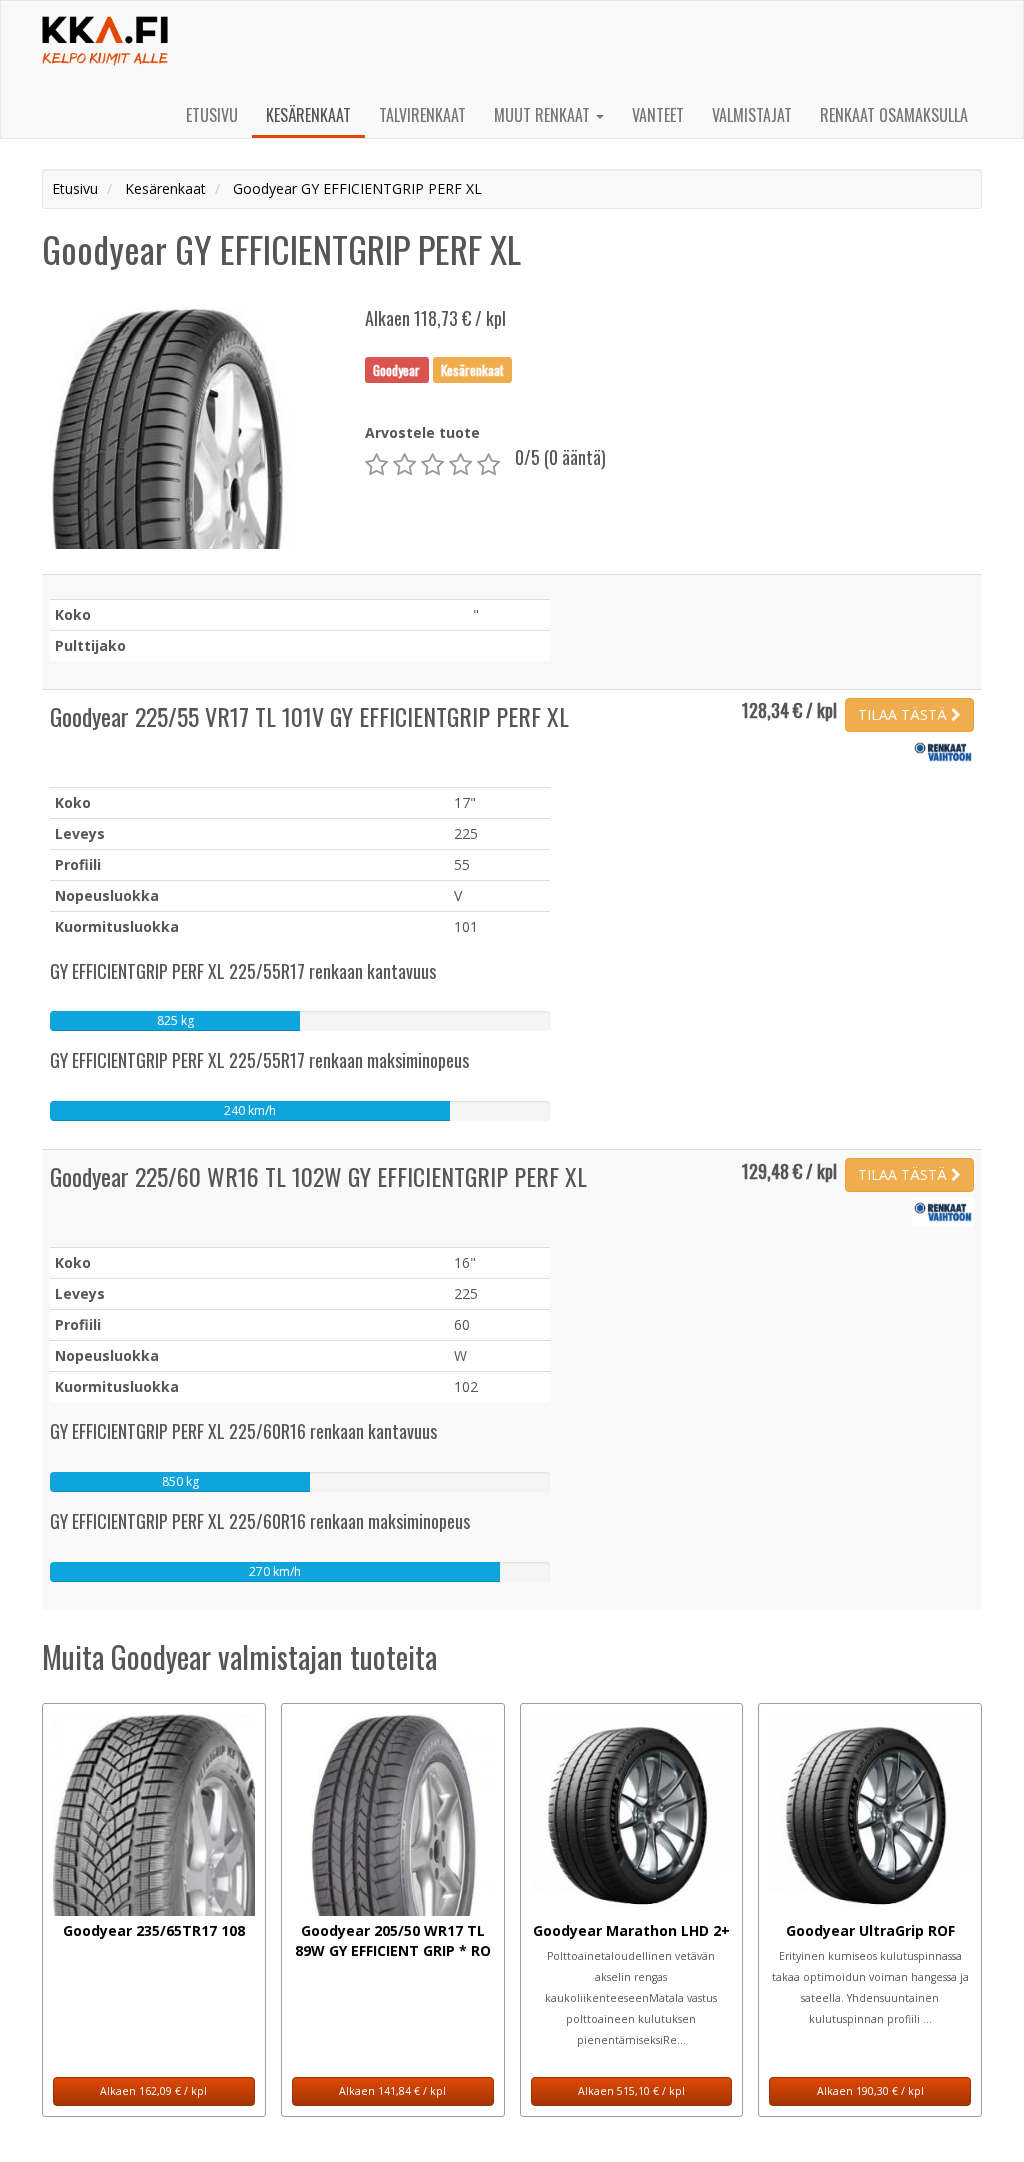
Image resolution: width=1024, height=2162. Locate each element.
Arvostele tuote (422, 432)
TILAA (902, 714)
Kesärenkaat (308, 115)
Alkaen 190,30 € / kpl (870, 2091)
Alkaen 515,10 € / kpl (631, 2091)
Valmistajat (752, 115)
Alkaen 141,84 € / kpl (392, 2091)
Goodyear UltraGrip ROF (870, 1930)
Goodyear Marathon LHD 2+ (631, 1930)
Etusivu (212, 115)
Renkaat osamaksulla (894, 115)
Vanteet (658, 115)
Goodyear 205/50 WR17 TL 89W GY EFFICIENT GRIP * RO (393, 1940)
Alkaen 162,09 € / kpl (153, 2091)
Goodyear (396, 369)
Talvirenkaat (422, 115)
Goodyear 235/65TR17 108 (154, 1930)
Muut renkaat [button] (544, 115)
